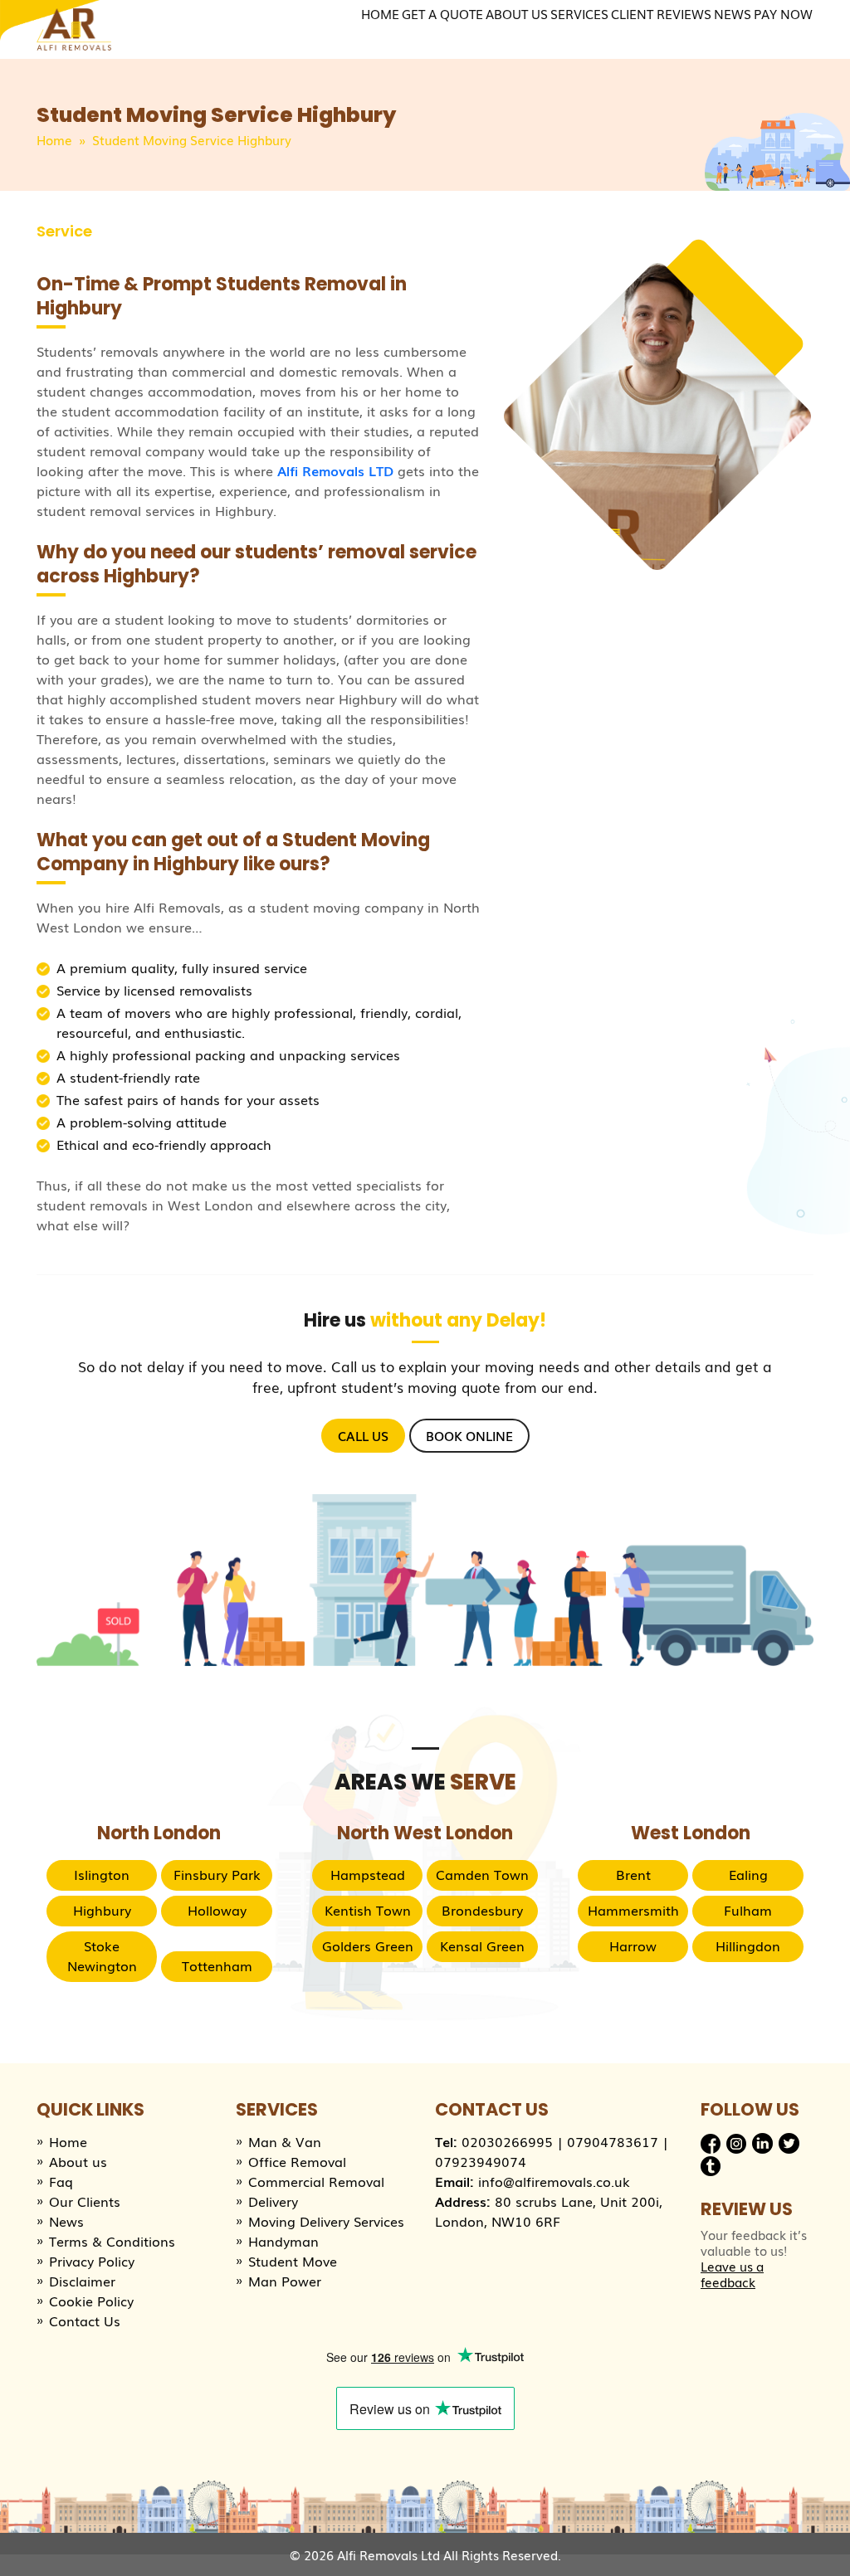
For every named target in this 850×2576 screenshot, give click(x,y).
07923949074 (481, 2161)
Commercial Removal (316, 2181)
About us (78, 2161)
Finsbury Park (217, 1874)
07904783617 (613, 2141)
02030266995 (507, 2141)
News (733, 13)
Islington (102, 1874)
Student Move (293, 2261)
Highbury (102, 1910)
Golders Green (368, 1945)
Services (579, 13)
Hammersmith (633, 1910)
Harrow (633, 1945)
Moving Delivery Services (326, 2221)
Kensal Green (482, 1945)
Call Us (363, 1435)
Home (380, 13)
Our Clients (85, 2201)
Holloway (217, 1910)
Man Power (285, 2281)
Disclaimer (82, 2281)
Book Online (469, 1435)
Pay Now (783, 13)
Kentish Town (368, 1910)
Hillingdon (748, 1945)
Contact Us (85, 2320)
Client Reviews (661, 13)
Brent (633, 1874)
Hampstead (368, 1874)
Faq (61, 2181)
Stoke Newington (102, 1955)
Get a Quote (442, 13)
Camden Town (482, 1874)
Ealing (748, 1874)
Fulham (748, 1910)
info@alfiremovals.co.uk (554, 2181)
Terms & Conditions (112, 2241)
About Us (517, 13)
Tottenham (217, 1965)
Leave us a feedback (732, 2274)
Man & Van (285, 2141)
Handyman (283, 2241)
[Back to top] (821, 2547)
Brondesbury (482, 1910)
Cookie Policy (91, 2301)
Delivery (273, 2201)
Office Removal (297, 2161)
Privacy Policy (92, 2261)
